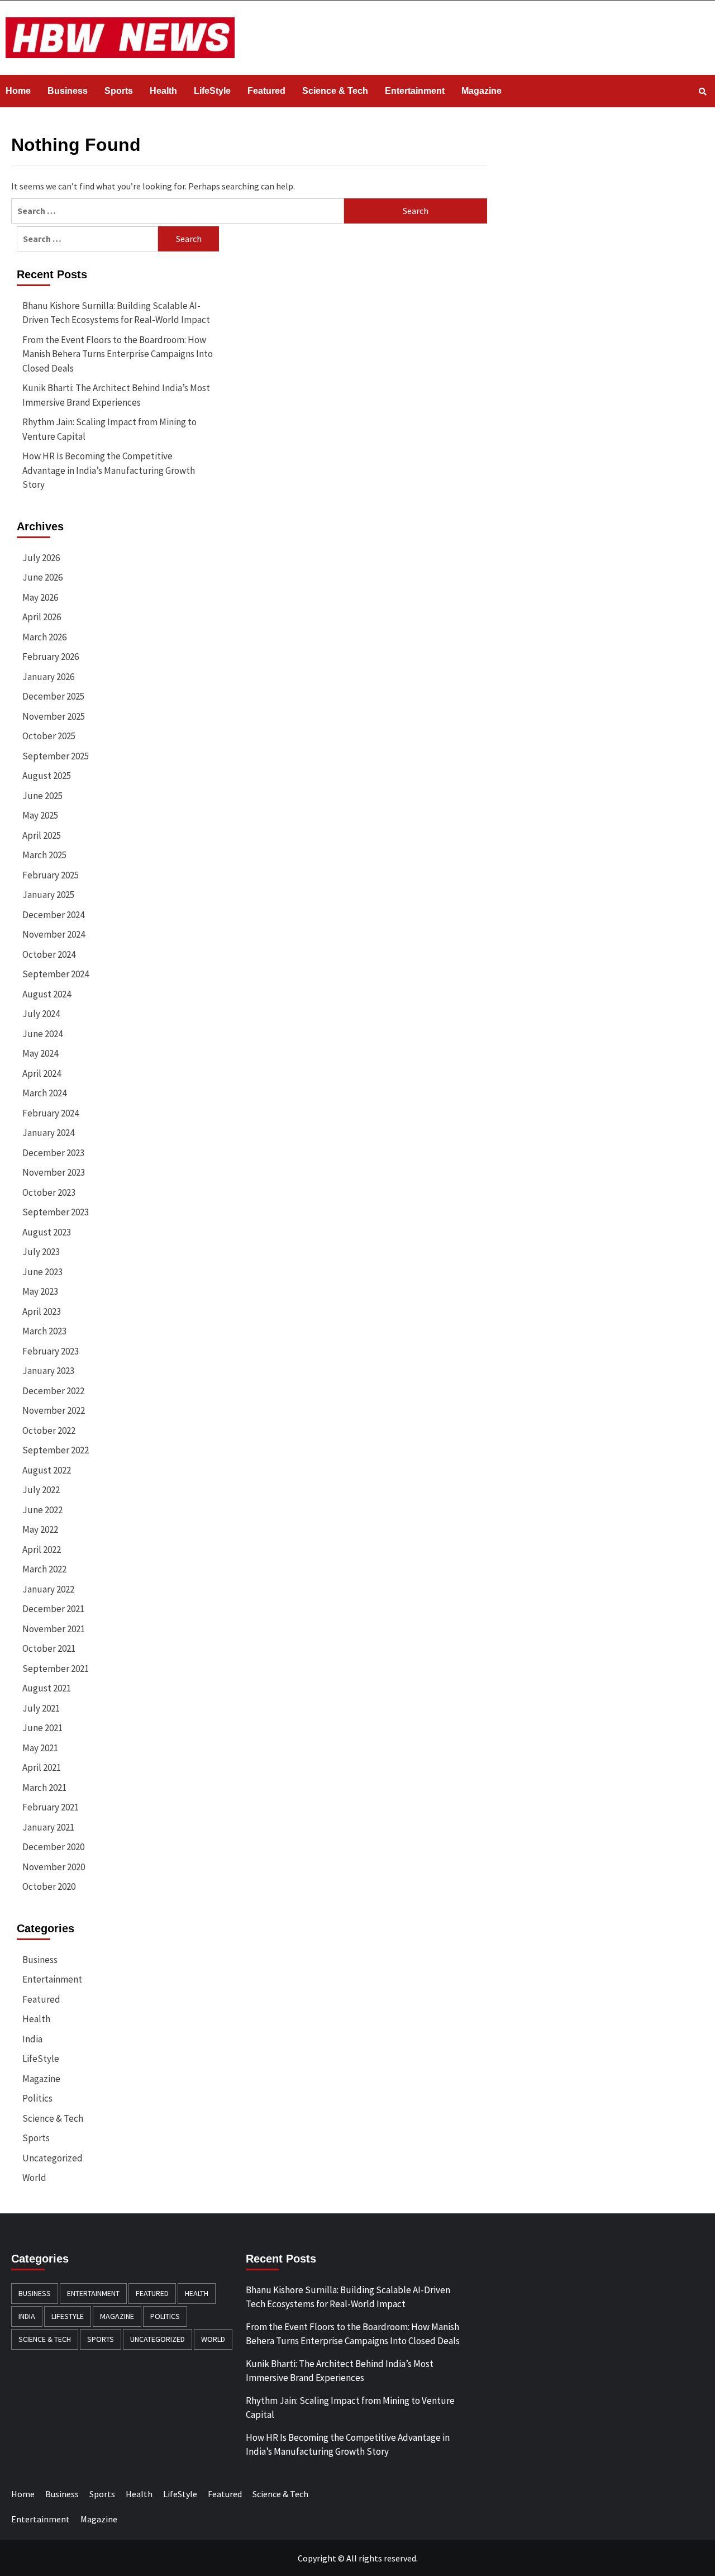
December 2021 (53, 1609)
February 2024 (51, 1113)
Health (163, 91)
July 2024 (41, 1014)
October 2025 (49, 736)
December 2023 (53, 1153)
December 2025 (53, 696)
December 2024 (53, 915)
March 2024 (44, 1093)
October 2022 (49, 1430)
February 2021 (51, 1807)
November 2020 (54, 1867)
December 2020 (53, 1847)
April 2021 (42, 1767)
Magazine (482, 91)
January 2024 (48, 1133)
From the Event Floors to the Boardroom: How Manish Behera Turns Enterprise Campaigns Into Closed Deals (118, 354)
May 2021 (40, 1748)
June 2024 (42, 1034)
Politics (37, 2098)
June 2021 (42, 1728)
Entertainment (415, 91)
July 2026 (41, 558)
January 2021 (48, 1827)
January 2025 (48, 895)
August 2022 (47, 1470)
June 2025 (42, 796)
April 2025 (42, 835)
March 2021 (44, 1788)
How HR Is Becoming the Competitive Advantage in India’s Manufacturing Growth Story (109, 470)
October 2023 (49, 1192)
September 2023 (56, 1212)
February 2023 (51, 1351)
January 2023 (48, 1371)
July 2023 (41, 1252)
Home (18, 91)
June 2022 (42, 1510)
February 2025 (51, 875)
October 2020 (49, 1886)
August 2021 (47, 1688)
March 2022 (44, 1569)
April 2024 (42, 1073)
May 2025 (40, 815)
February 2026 (51, 657)
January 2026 (48, 677)
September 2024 (56, 974)
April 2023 (42, 1311)
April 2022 (42, 1550)
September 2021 (56, 1669)
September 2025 (56, 756)
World (34, 2178)
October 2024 (49, 954)
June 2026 (42, 577)
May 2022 (40, 1529)
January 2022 (48, 1589)
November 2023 (54, 1172)
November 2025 (54, 716)
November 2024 (54, 934)
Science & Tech (335, 91)
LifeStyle (212, 91)
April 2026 (42, 617)
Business (68, 91)
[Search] (702, 92)
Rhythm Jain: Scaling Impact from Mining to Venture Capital (109, 429)
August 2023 (47, 1232)
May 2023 (40, 1291)
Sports (119, 91)
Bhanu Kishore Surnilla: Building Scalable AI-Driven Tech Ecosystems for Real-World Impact (116, 313)
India (32, 2039)
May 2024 (40, 1053)
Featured (266, 91)
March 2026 (44, 637)
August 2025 (47, 776)
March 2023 (44, 1331)
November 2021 (54, 1629)
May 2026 (40, 597)
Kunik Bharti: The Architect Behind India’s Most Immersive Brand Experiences (116, 395)
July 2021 (41, 1708)
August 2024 (47, 994)
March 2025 (44, 855)
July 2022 (41, 1490)
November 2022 (54, 1410)
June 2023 (42, 1272)
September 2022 (56, 1450)
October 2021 (49, 1648)
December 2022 (53, 1391)
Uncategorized (53, 2158)
